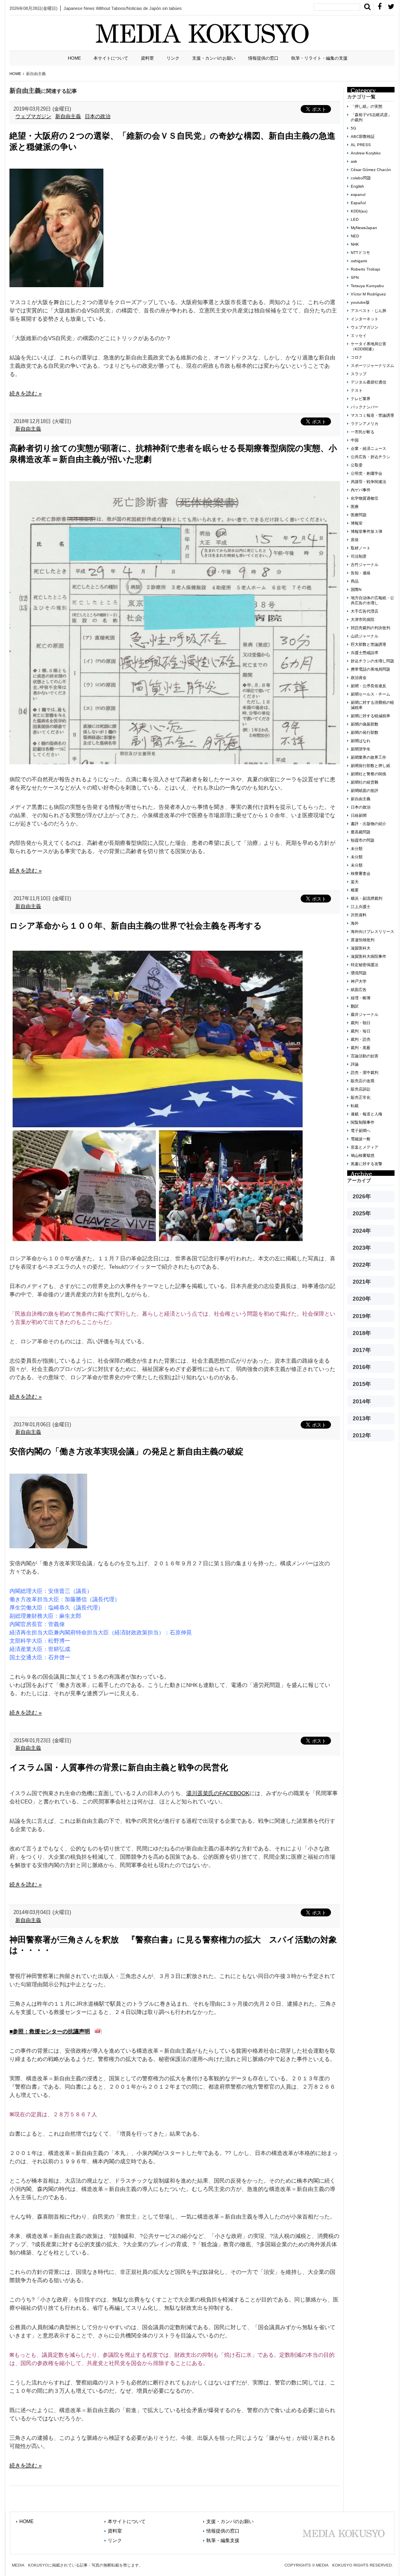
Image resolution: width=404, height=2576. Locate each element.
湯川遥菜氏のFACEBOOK (218, 1793)
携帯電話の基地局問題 (370, 669)
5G (353, 128)
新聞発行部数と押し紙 (370, 766)
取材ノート (361, 548)
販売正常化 (361, 1097)
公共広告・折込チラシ (370, 457)
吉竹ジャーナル (365, 565)
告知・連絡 (361, 573)
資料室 (147, 58)
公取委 (357, 465)
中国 (355, 440)
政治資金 (359, 678)
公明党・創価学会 (367, 473)
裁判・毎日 (361, 1031)
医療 (355, 507)
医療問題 (359, 515)
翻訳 (355, 1006)
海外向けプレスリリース (372, 932)
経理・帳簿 (361, 998)
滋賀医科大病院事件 (368, 956)
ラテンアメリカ (365, 424)
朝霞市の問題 (363, 840)
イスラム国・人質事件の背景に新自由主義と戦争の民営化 (119, 1767)
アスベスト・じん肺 (368, 311)
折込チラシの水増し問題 (372, 661)
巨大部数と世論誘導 (368, 644)
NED (355, 236)
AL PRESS (361, 145)
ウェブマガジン (33, 116)
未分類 (357, 849)
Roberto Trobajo (366, 269)
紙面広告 (359, 990)
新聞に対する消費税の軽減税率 (372, 705)
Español (358, 203)
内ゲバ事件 (361, 490)
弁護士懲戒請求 (365, 653)
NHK (355, 244)
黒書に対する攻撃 (367, 1164)
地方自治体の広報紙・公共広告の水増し (372, 600)
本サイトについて (111, 58)
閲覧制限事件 (363, 1122)
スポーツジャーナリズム (372, 366)
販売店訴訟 (361, 1089)
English (357, 186)
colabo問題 (361, 178)
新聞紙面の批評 (365, 791)
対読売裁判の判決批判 (370, 628)
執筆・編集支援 (223, 2540)
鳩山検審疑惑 (363, 1155)
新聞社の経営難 (365, 782)
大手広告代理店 (365, 611)
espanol (358, 195)
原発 (355, 540)
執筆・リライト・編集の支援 (319, 58)
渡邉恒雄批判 (363, 940)
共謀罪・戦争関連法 (368, 482)
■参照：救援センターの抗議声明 (50, 2031)
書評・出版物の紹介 (368, 824)
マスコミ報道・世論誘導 (372, 415)
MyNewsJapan (364, 228)
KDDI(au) (359, 211)
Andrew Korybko (366, 153)
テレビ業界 (361, 399)
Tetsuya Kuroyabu (367, 286)
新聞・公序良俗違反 (368, 686)
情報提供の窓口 (263, 58)
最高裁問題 (361, 832)
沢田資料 (359, 915)
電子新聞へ (361, 1131)
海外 (355, 923)
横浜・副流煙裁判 (367, 898)
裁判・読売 (361, 1039)
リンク (173, 58)
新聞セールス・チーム (370, 694)
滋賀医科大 (361, 948)
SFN (355, 277)
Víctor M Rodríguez (368, 294)
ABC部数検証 (363, 136)
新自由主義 (68, 116)
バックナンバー (365, 407)
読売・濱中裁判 (365, 1073)
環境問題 (359, 973)
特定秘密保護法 (365, 965)
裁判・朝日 (361, 1023)
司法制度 (359, 556)
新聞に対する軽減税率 (370, 716)
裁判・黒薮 (361, 1048)
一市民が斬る (363, 432)
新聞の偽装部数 (365, 724)
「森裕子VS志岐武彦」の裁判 (371, 117)
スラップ (359, 374)
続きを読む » (26, 393)
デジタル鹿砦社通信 (368, 382)
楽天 (355, 882)
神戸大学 (359, 981)
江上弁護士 (361, 907)
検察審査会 (361, 873)
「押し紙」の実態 (367, 106)
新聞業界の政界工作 (368, 757)
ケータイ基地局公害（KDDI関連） (368, 346)
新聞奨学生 (361, 749)
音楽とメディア (365, 1147)
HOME (74, 58)
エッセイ (359, 336)
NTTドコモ (360, 253)
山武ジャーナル (365, 636)
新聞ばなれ (361, 741)
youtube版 (360, 302)
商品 (355, 581)
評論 (355, 1064)
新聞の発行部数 (365, 732)
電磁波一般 (361, 1139)
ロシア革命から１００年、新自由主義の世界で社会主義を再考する (136, 926)
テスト (357, 390)
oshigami (359, 261)
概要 (355, 890)
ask (354, 161)
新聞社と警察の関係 (368, 774)
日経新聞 (359, 815)
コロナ (357, 357)
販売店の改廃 (363, 1081)
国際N (356, 589)
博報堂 (357, 523)
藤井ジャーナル (365, 1014)
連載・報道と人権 (367, 1114)
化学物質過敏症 (365, 498)
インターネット (365, 319)
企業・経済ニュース (368, 448)
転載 (355, 1106)
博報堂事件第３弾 (367, 531)
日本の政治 (98, 116)
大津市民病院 (363, 620)
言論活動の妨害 (365, 1056)
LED (355, 219)
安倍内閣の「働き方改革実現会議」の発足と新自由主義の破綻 (126, 1451)
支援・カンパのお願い (214, 58)
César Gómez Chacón (371, 170)
